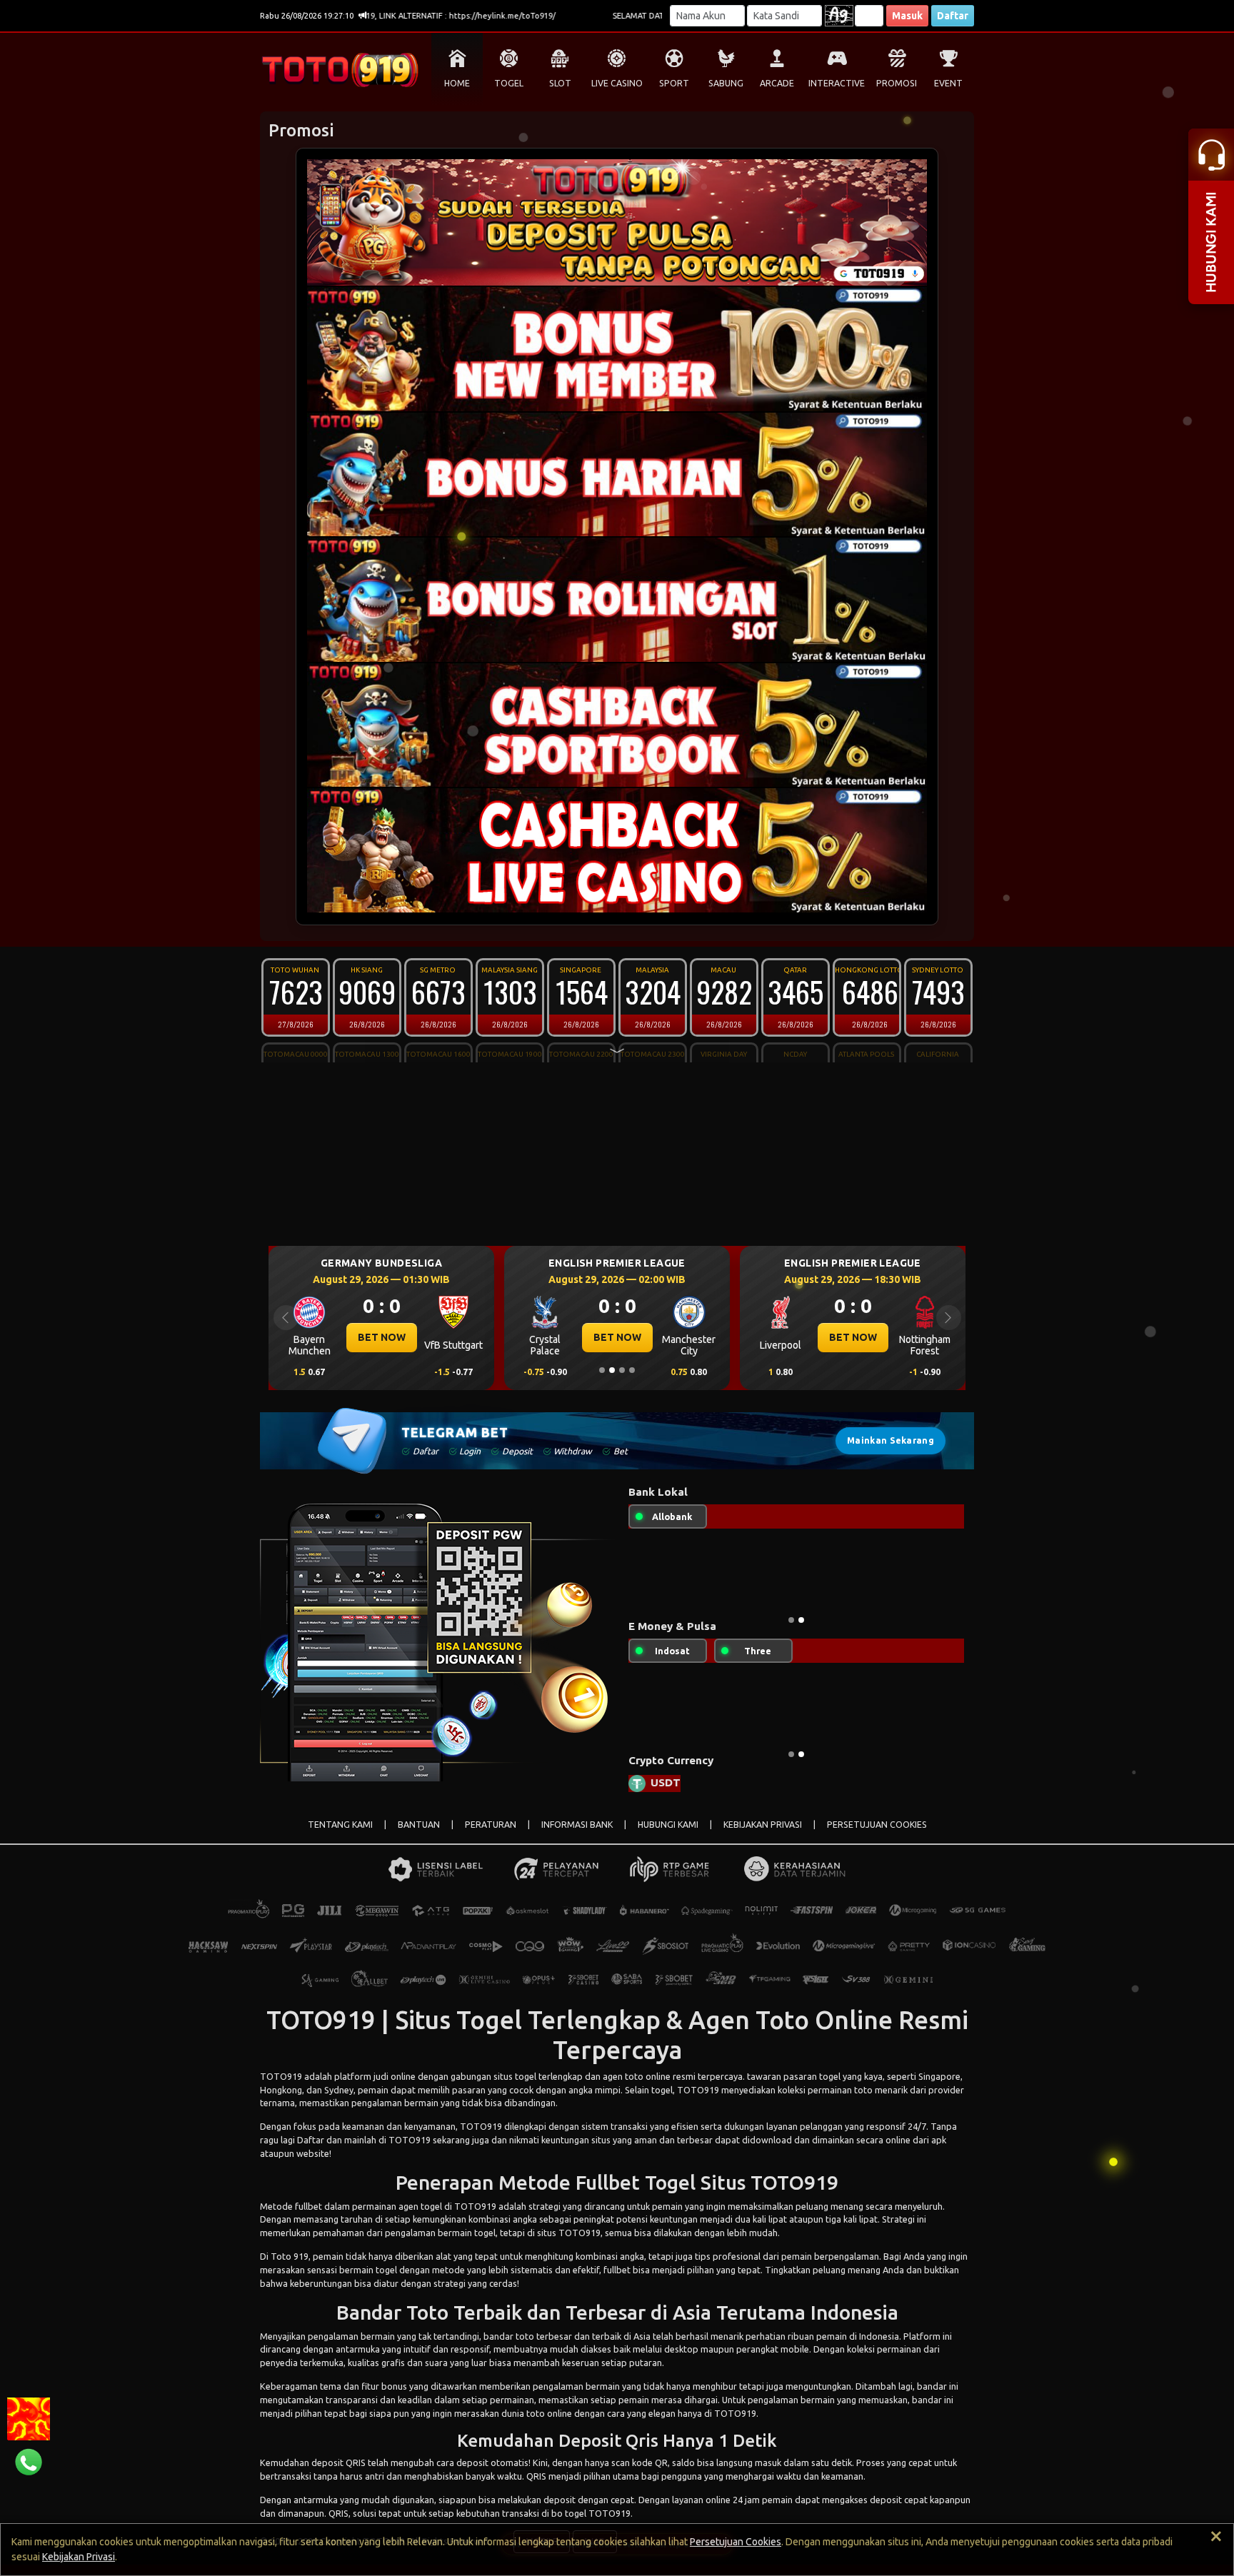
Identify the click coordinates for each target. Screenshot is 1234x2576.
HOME (457, 83)
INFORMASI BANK (577, 1836)
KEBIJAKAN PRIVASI (763, 1836)
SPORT (674, 83)
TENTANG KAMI (340, 1836)
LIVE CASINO (617, 83)
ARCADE (777, 83)
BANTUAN (419, 1836)
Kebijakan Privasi (79, 2557)
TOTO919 (281, 2088)
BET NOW (382, 1337)
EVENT (948, 83)
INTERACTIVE (837, 83)
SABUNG (726, 83)
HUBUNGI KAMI (668, 1836)
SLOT (560, 83)
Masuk (907, 16)
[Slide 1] (602, 1370)
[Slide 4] (632, 1370)
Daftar (953, 16)
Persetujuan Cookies (736, 2542)
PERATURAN (491, 1836)
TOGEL (509, 83)
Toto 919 (290, 2268)
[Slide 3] (622, 1370)
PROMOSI (897, 83)
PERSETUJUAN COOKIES (877, 1836)
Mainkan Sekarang (891, 1440)
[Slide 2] (612, 1370)
